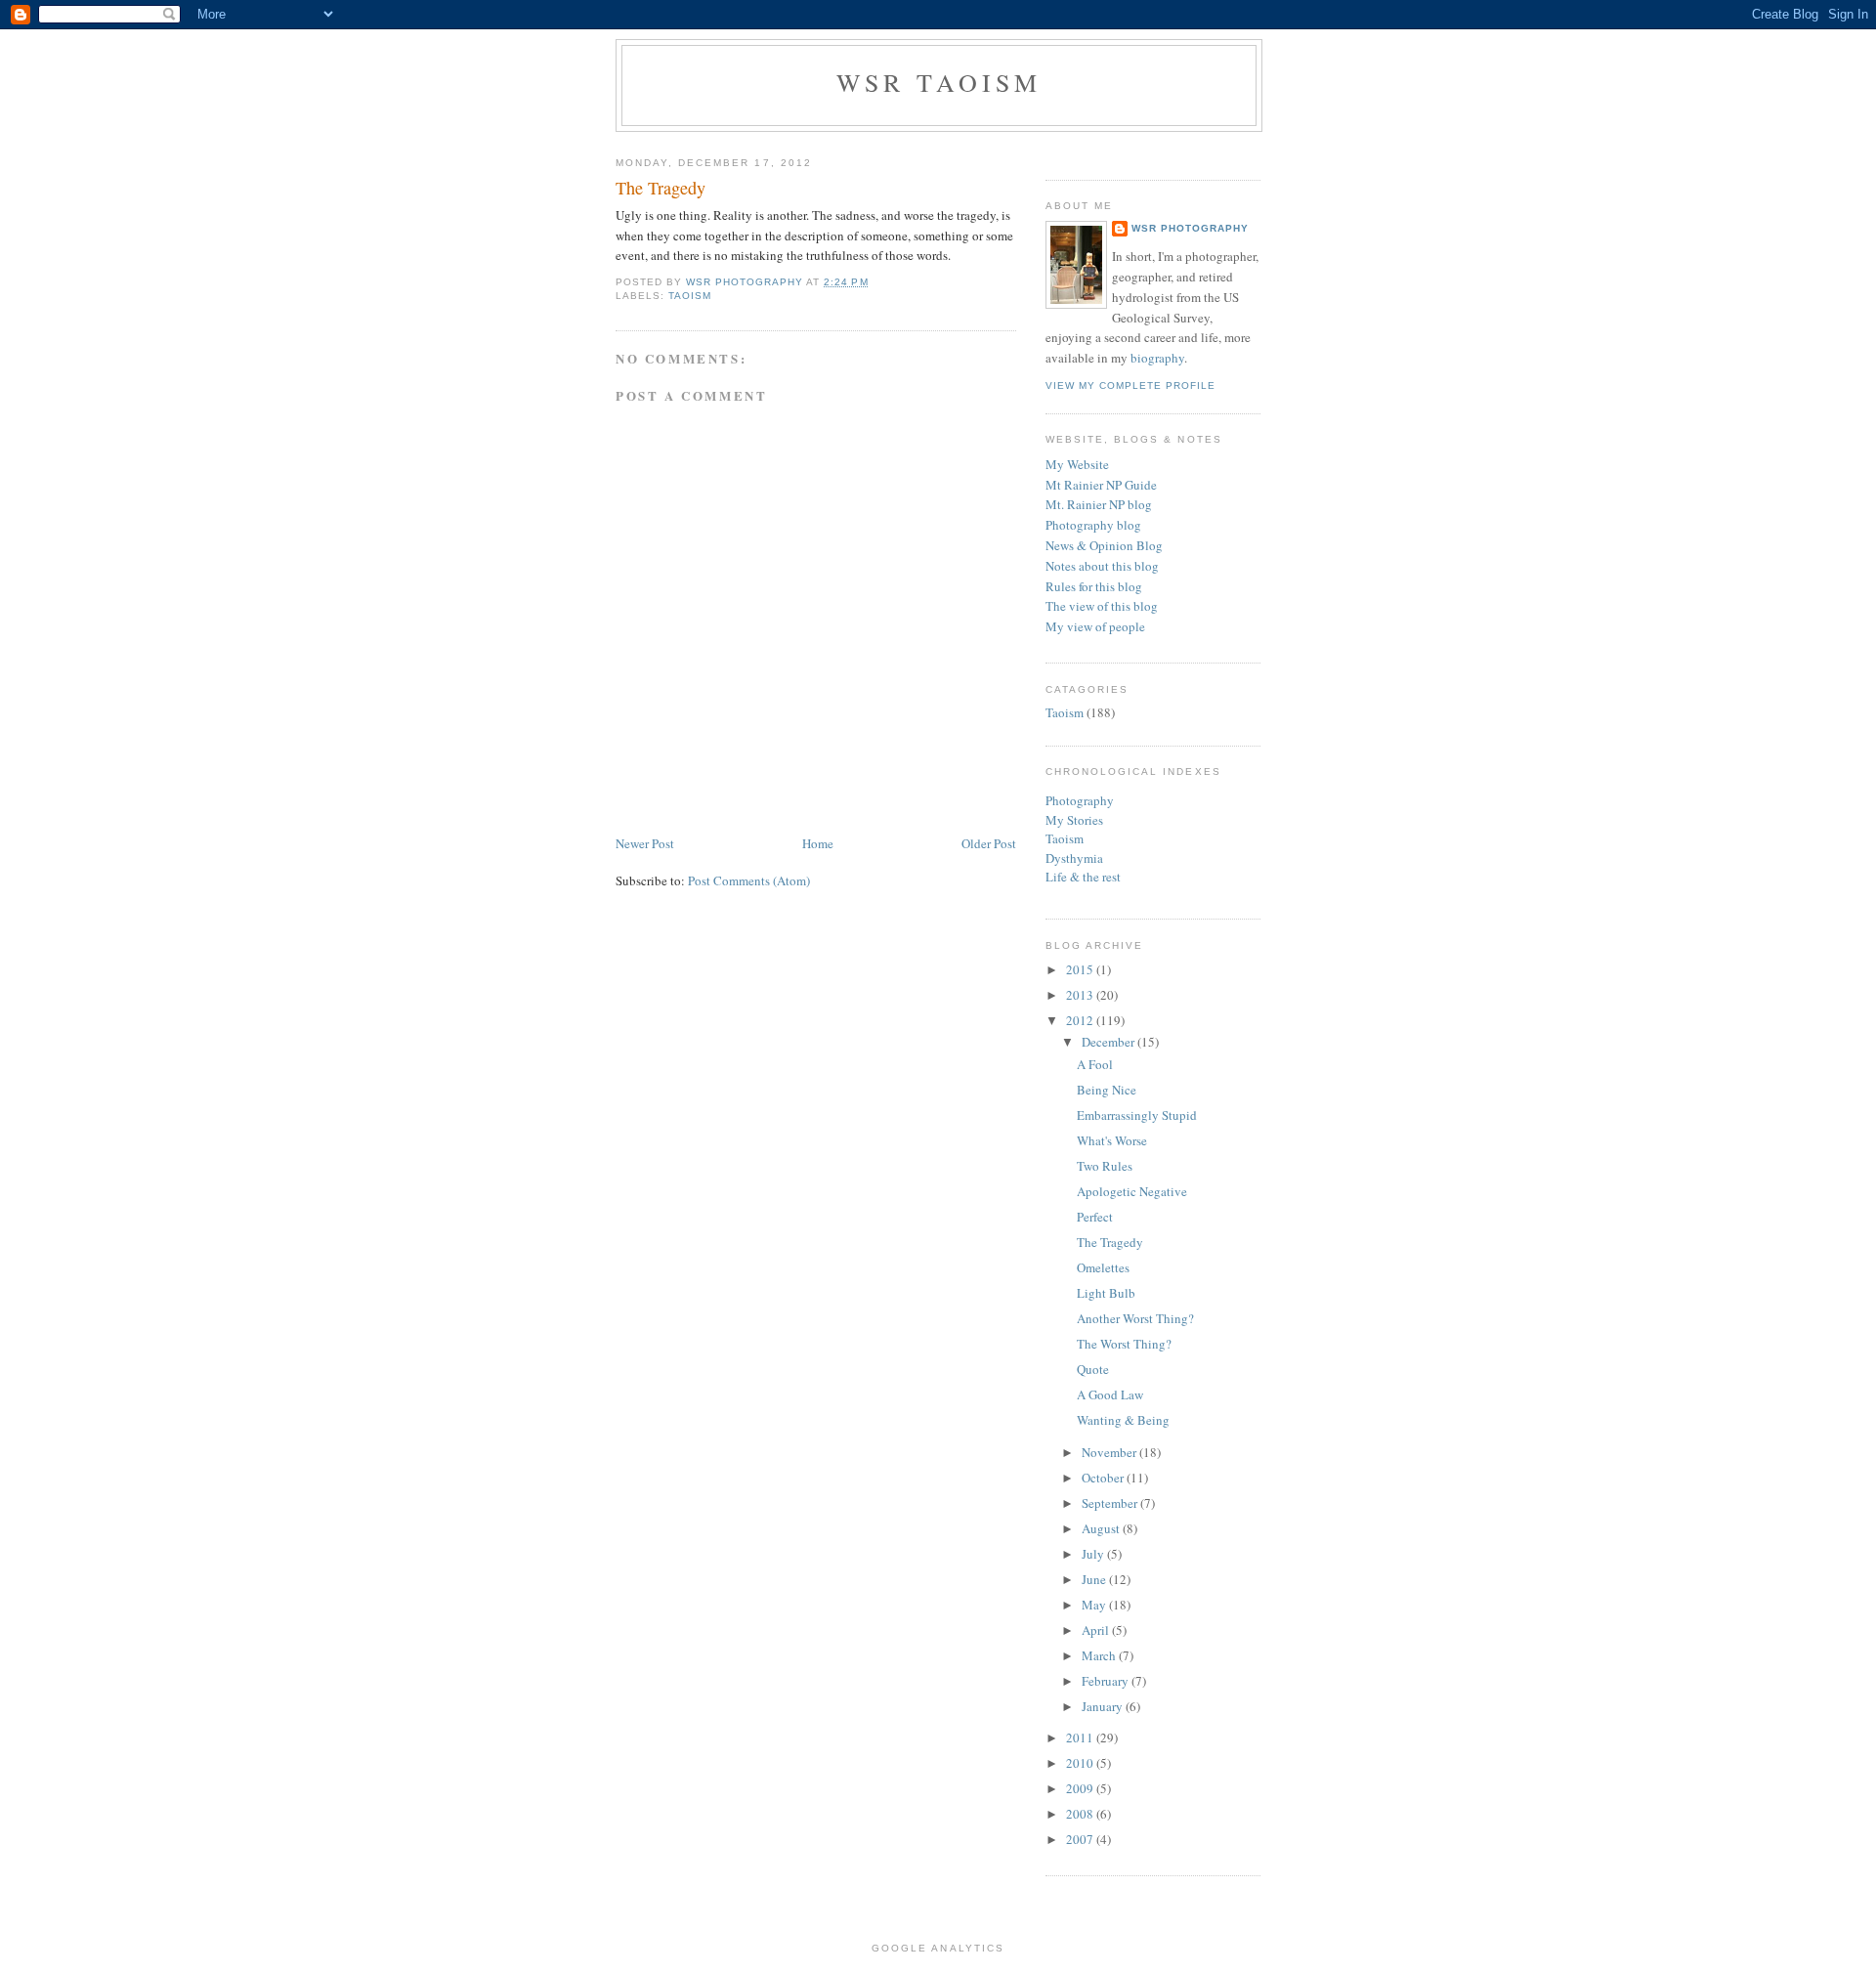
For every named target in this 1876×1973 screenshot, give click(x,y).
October (1104, 1478)
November (1110, 1452)
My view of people (1095, 626)
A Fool (1095, 1064)
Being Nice (1107, 1090)
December (1109, 1042)
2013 (1081, 995)
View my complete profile (1130, 386)
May (1095, 1605)
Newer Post (645, 843)
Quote (1093, 1369)
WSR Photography (1190, 228)
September (1111, 1503)
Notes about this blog (1102, 566)
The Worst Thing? (1124, 1344)
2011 (1081, 1737)
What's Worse (1112, 1140)
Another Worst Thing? (1135, 1318)
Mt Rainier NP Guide (1101, 485)
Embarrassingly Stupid (1137, 1115)
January (1104, 1706)
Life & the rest (1083, 877)
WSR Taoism (939, 82)
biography (1157, 358)
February (1107, 1681)
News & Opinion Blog (1104, 545)
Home (818, 843)
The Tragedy (1110, 1242)
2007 (1081, 1839)
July (1094, 1554)
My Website (1077, 464)
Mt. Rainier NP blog (1099, 504)
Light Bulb (1106, 1293)
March (1100, 1655)
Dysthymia (1074, 858)
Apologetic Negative (1132, 1191)
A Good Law (1110, 1394)
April (1097, 1630)
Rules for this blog (1094, 586)
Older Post (989, 843)
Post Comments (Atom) (749, 880)
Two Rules (1105, 1166)
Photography (1080, 800)
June (1095, 1579)
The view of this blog (1102, 606)
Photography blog (1093, 525)
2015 (1081, 969)
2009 (1081, 1788)
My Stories (1074, 820)
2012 (1081, 1020)
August (1102, 1528)
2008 (1081, 1814)
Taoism (690, 296)
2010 (1081, 1763)
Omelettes (1103, 1267)
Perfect (1095, 1217)
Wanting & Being (1123, 1420)
